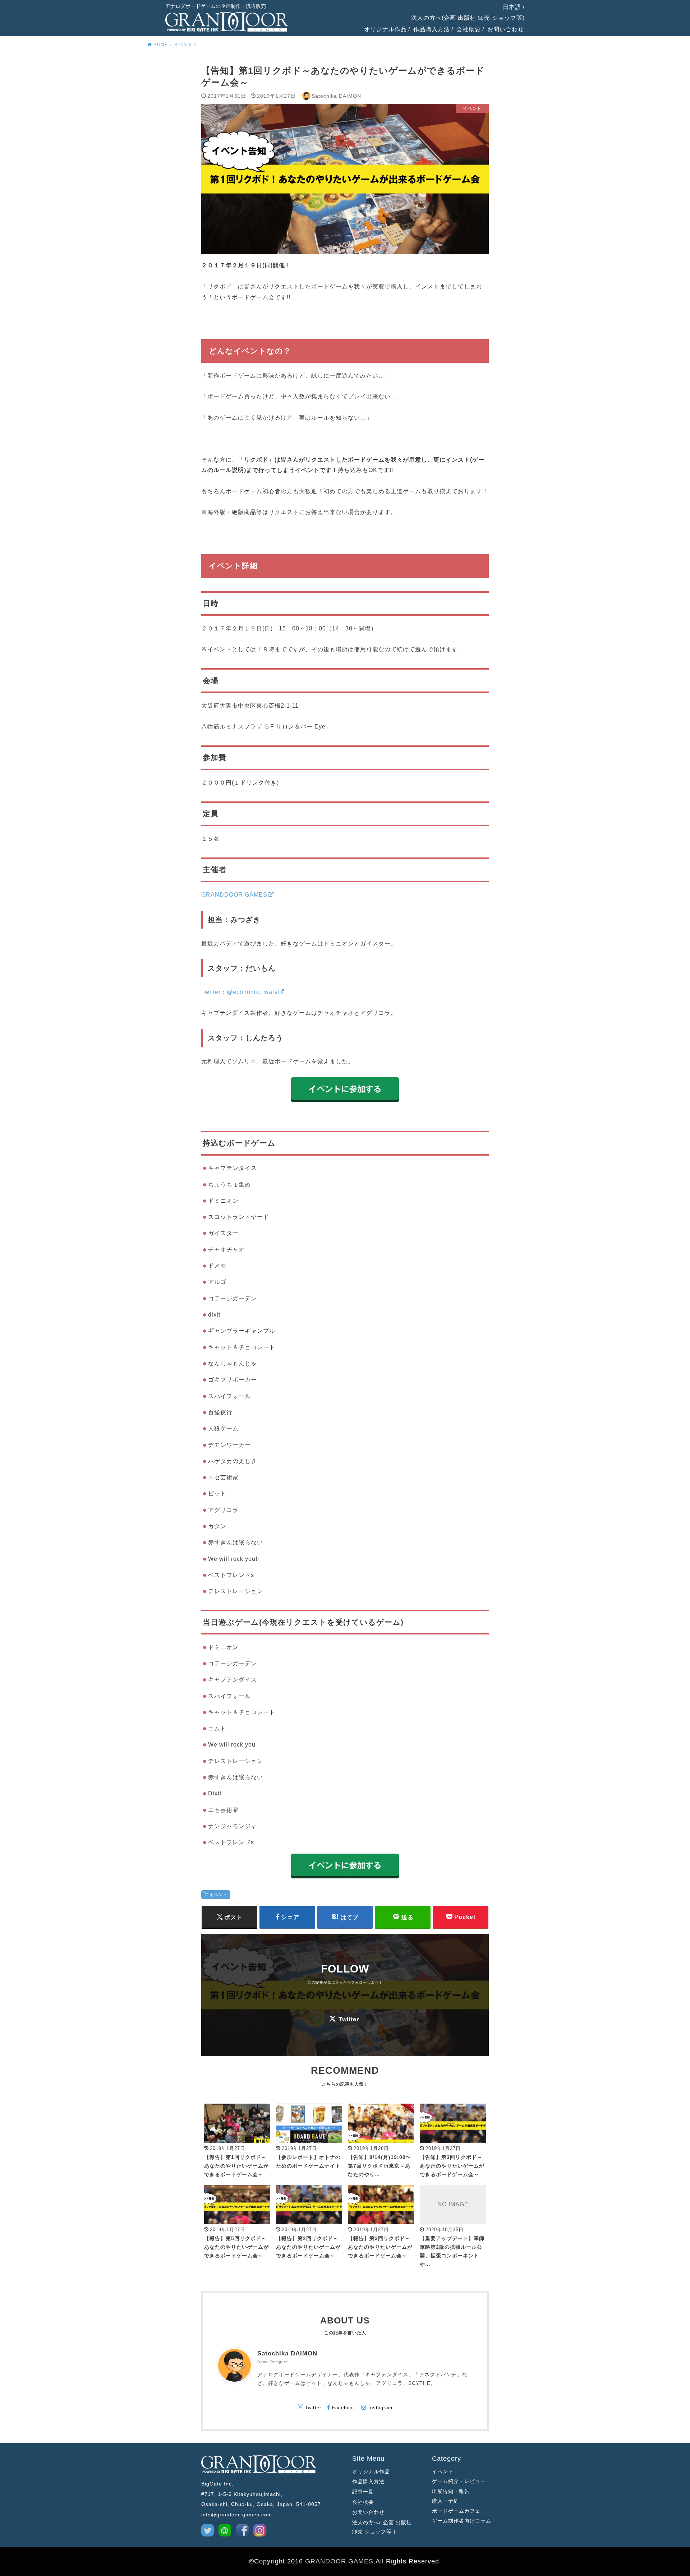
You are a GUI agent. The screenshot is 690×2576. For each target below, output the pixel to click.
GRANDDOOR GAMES (234, 894)
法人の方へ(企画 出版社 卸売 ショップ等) (468, 18)
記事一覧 (363, 2492)
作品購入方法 (432, 29)
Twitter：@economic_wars (240, 992)
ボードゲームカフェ (456, 2511)
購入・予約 (445, 2501)
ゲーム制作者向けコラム (460, 2521)
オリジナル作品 (385, 29)
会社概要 (469, 29)
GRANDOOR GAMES (339, 2561)
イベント (218, 1895)
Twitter (349, 2019)
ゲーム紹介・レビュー (459, 2481)
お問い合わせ (506, 29)
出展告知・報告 (451, 2491)
